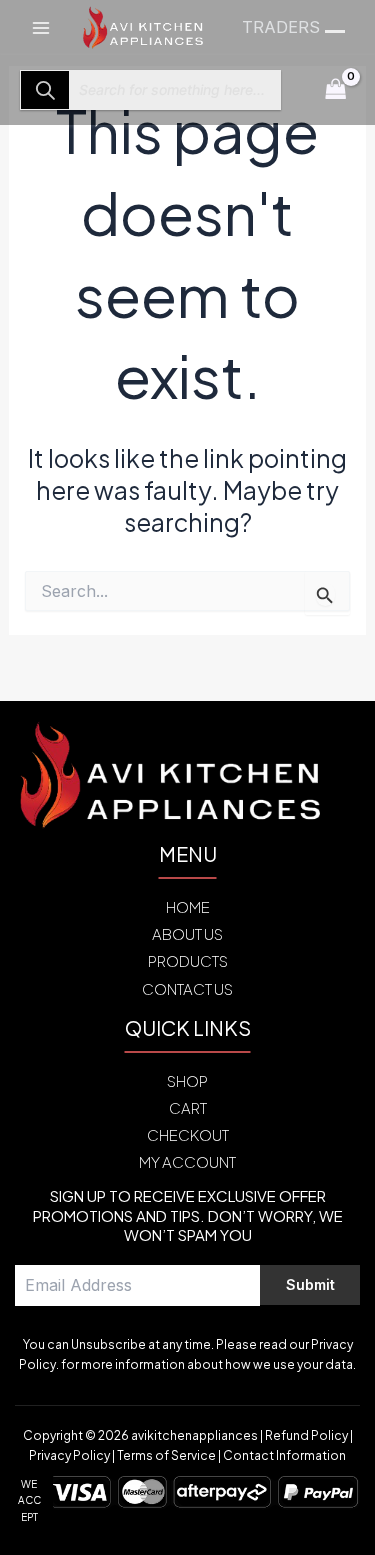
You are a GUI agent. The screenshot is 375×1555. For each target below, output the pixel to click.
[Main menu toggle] (41, 27)
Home (188, 906)
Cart (188, 1107)
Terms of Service (166, 1455)
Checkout (188, 1134)
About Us (187, 933)
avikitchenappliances (194, 1435)
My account (187, 1161)
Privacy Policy (69, 1455)
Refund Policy (306, 1435)
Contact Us (187, 988)
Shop (187, 1080)
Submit (310, 1284)
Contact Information (284, 1455)
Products (188, 960)
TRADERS (281, 27)
